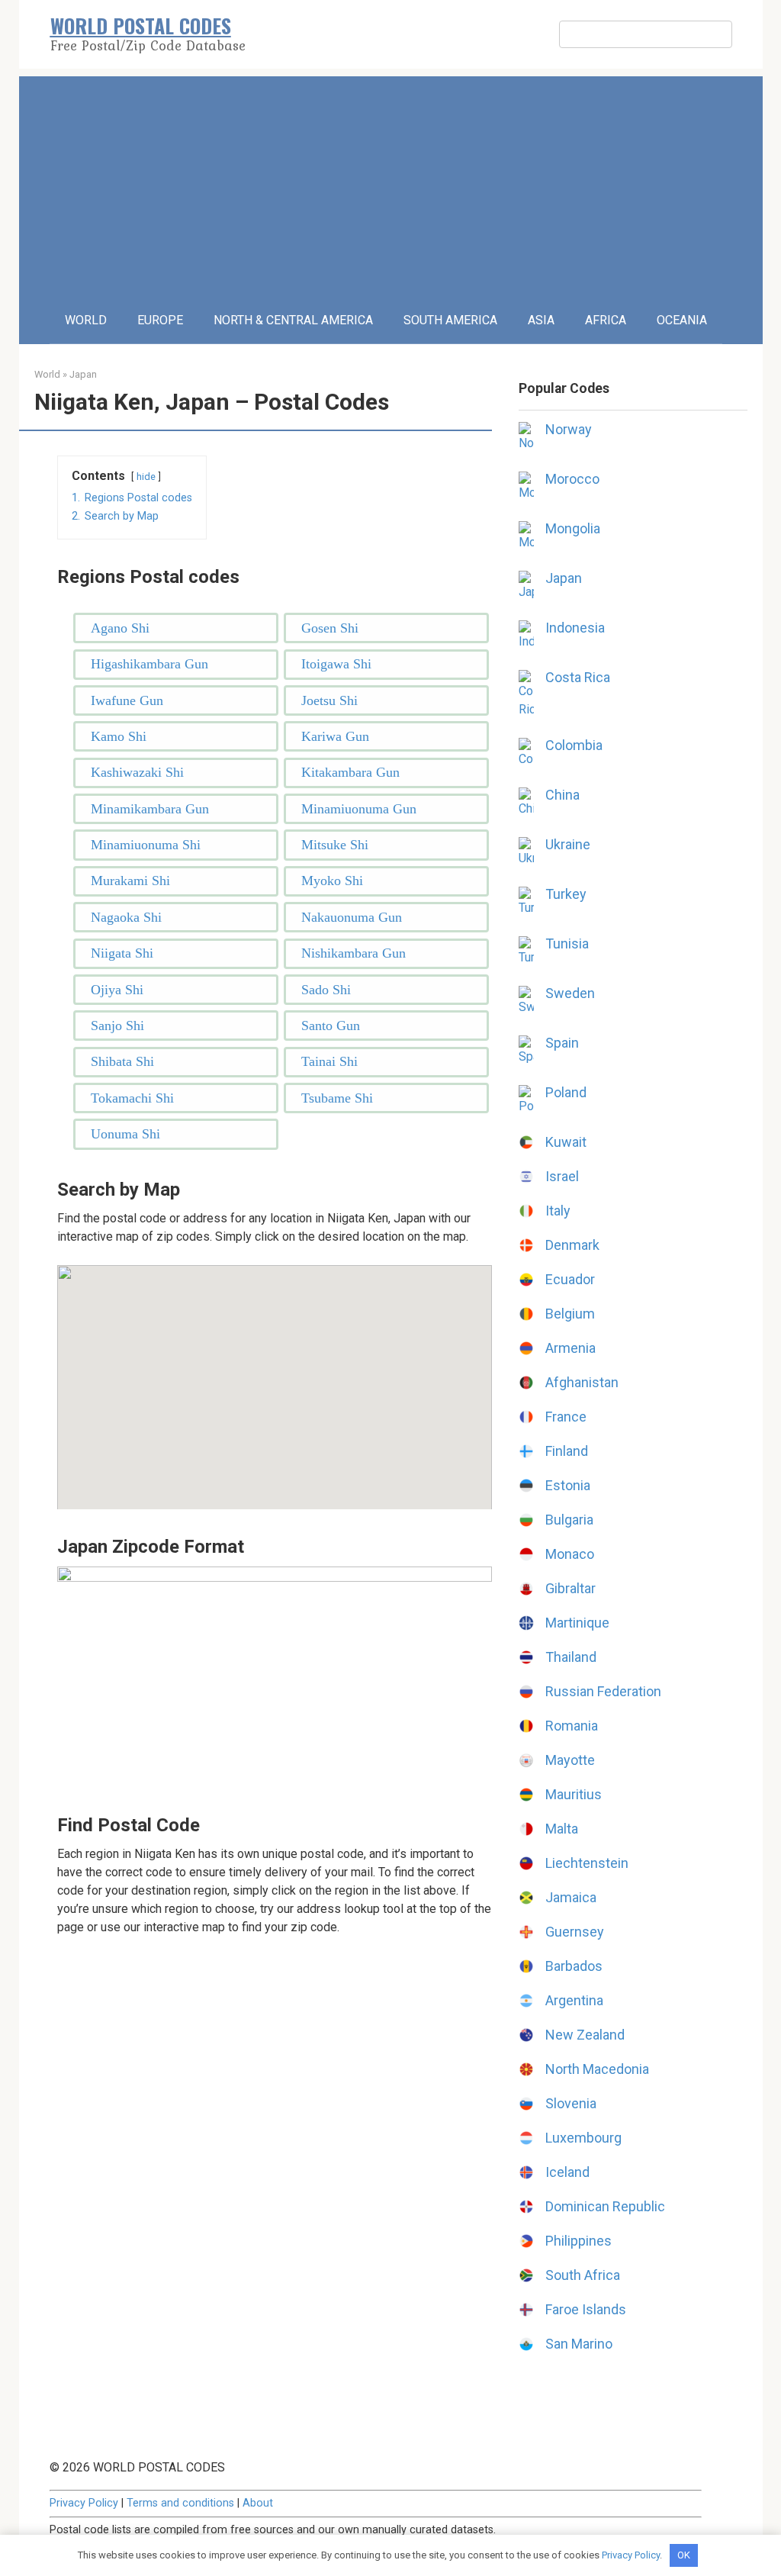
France (566, 1417)
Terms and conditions (180, 2503)
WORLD (86, 320)
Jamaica (571, 1897)
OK (684, 2555)
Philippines (579, 2241)
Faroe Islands (586, 2309)
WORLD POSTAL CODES (141, 26)
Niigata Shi (122, 953)
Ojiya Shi (117, 990)
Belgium (570, 1314)
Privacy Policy (84, 2503)
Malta (562, 1829)
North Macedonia (597, 2069)
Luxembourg (583, 2138)
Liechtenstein (587, 1863)
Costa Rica (578, 677)
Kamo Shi (119, 736)
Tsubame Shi (337, 1098)
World (47, 374)
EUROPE (160, 320)
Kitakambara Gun (350, 772)
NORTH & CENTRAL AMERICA (293, 320)
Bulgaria (569, 1520)
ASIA (541, 320)
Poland (566, 1092)
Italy (558, 1211)
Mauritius (574, 1794)
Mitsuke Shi (335, 845)
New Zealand (585, 2035)
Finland (567, 1451)
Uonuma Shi (125, 1134)
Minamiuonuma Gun (359, 809)
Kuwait (566, 1142)
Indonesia (575, 628)
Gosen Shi (330, 628)
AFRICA (606, 320)
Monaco (570, 1554)
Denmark (572, 1245)
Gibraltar (570, 1588)
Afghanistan (582, 1382)
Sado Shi (326, 990)
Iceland (567, 2172)
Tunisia (567, 943)
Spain (562, 1043)
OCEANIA (682, 320)
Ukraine (568, 844)
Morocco (572, 479)
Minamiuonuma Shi (146, 845)
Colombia (574, 745)
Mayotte (570, 1760)
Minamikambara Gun (150, 809)
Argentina (574, 2000)
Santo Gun (331, 1026)
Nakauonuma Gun (352, 917)
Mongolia (573, 528)
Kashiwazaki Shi (137, 772)
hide (146, 477)
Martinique (577, 1623)
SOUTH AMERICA (450, 320)
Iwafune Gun (127, 700)
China (562, 795)
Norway (569, 429)
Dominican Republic (605, 2206)
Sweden (570, 993)
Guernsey (575, 1932)
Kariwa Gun (335, 736)
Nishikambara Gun (354, 953)
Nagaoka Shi (126, 917)
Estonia (568, 1485)
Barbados (574, 1966)
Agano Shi (120, 628)
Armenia (570, 1348)
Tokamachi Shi (132, 1098)
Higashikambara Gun (149, 664)
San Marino (579, 2344)
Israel (562, 1176)
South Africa (583, 2275)
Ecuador (570, 1279)
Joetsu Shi (329, 700)
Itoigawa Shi (336, 664)
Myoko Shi (332, 881)
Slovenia (571, 2103)
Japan (83, 374)
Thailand (571, 1657)
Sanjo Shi (117, 1026)
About (258, 2503)
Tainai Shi (329, 1061)
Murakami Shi (130, 881)
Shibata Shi (122, 1061)
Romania (572, 1726)
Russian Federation (603, 1691)
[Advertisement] (391, 183)
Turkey (566, 894)
